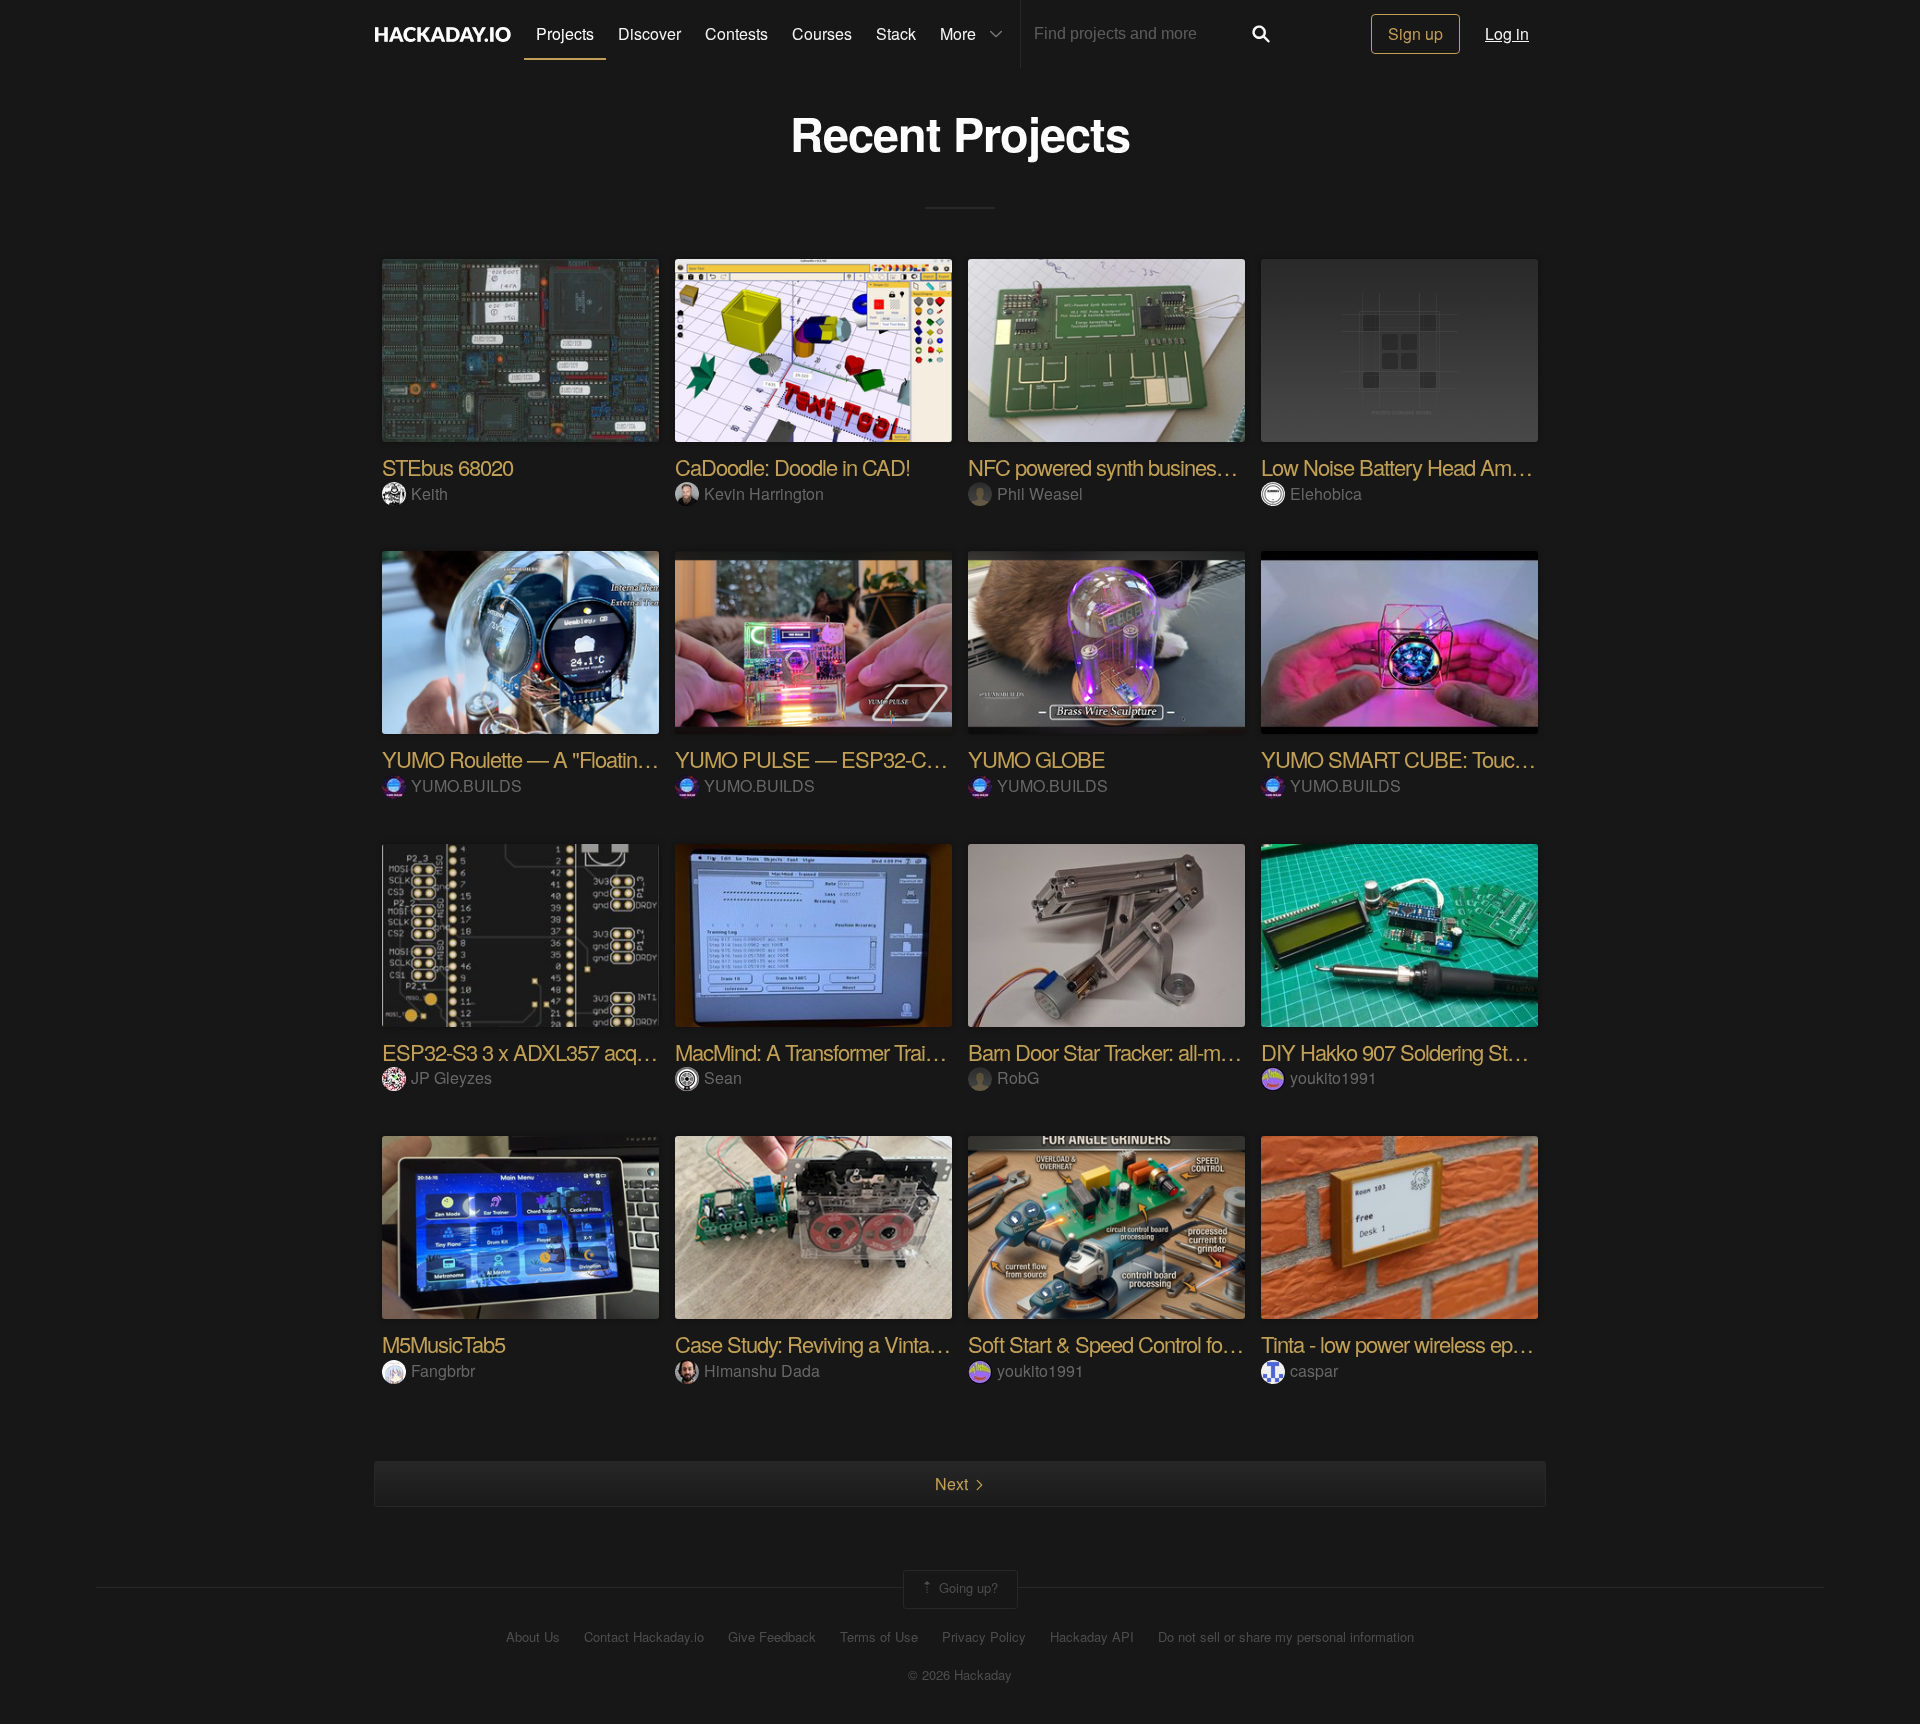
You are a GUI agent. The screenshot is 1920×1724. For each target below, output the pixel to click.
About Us (533, 1637)
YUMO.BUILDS (466, 785)
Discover (649, 33)
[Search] (1261, 34)
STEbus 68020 (447, 466)
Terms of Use (879, 1637)
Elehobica (1326, 493)
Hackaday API (1092, 1637)
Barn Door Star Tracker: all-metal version (1143, 1051)
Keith (429, 493)
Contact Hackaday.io (644, 1637)
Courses (822, 33)
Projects (565, 33)
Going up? (966, 1587)
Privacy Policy (984, 1637)
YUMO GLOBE (1036, 758)
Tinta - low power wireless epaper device (1437, 1343)
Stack (896, 33)
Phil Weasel (1040, 493)
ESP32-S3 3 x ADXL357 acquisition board (566, 1051)
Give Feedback (772, 1637)
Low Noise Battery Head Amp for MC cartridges (1469, 466)
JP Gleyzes (451, 1077)
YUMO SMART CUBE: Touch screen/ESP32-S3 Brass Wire (1526, 758)
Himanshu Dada (762, 1370)
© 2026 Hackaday (960, 1675)
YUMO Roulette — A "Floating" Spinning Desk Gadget (620, 758)
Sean (723, 1077)
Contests (736, 33)
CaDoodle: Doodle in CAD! (792, 466)
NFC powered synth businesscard (1116, 466)
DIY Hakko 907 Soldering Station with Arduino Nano (1488, 1051)
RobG (1018, 1077)
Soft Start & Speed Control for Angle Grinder (1161, 1343)
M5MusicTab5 (443, 1343)
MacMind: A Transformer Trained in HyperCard (877, 1051)
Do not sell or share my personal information (1286, 1637)
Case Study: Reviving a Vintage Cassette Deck (880, 1343)
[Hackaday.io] (443, 34)
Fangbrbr (443, 1370)
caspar (1314, 1370)
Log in (1507, 33)
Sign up (1415, 33)
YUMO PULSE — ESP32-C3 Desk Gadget (866, 758)
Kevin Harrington (764, 493)
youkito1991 (1333, 1077)
